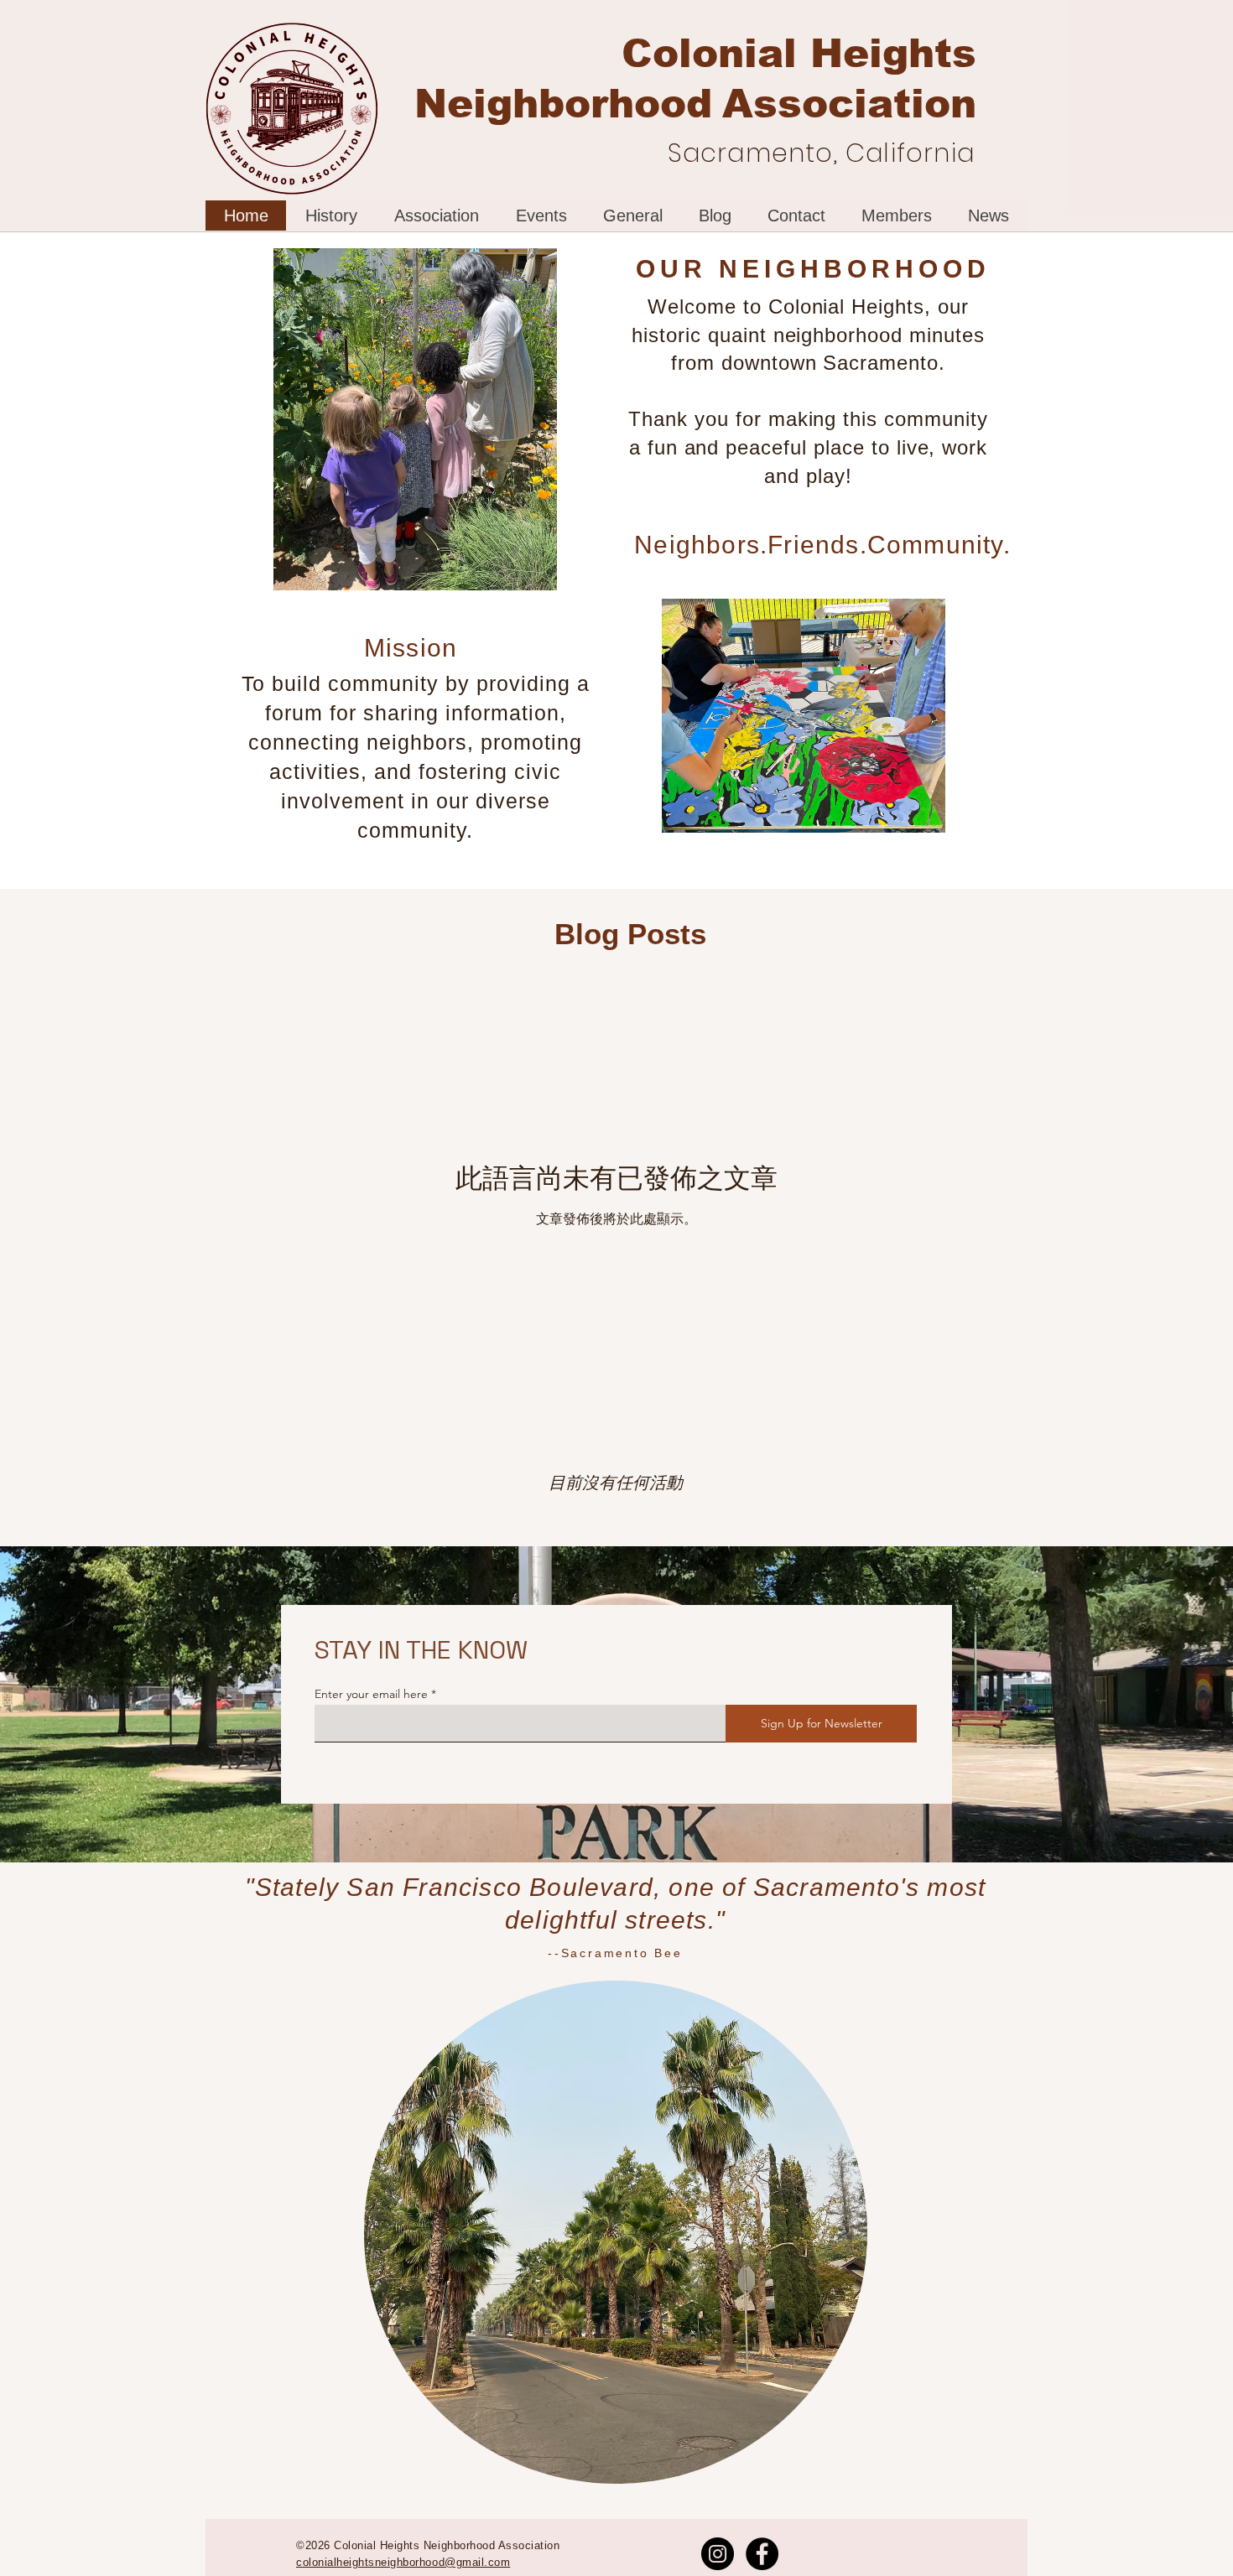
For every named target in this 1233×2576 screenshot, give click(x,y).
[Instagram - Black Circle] (718, 2554)
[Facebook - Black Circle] (762, 2554)
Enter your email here (371, 1694)
